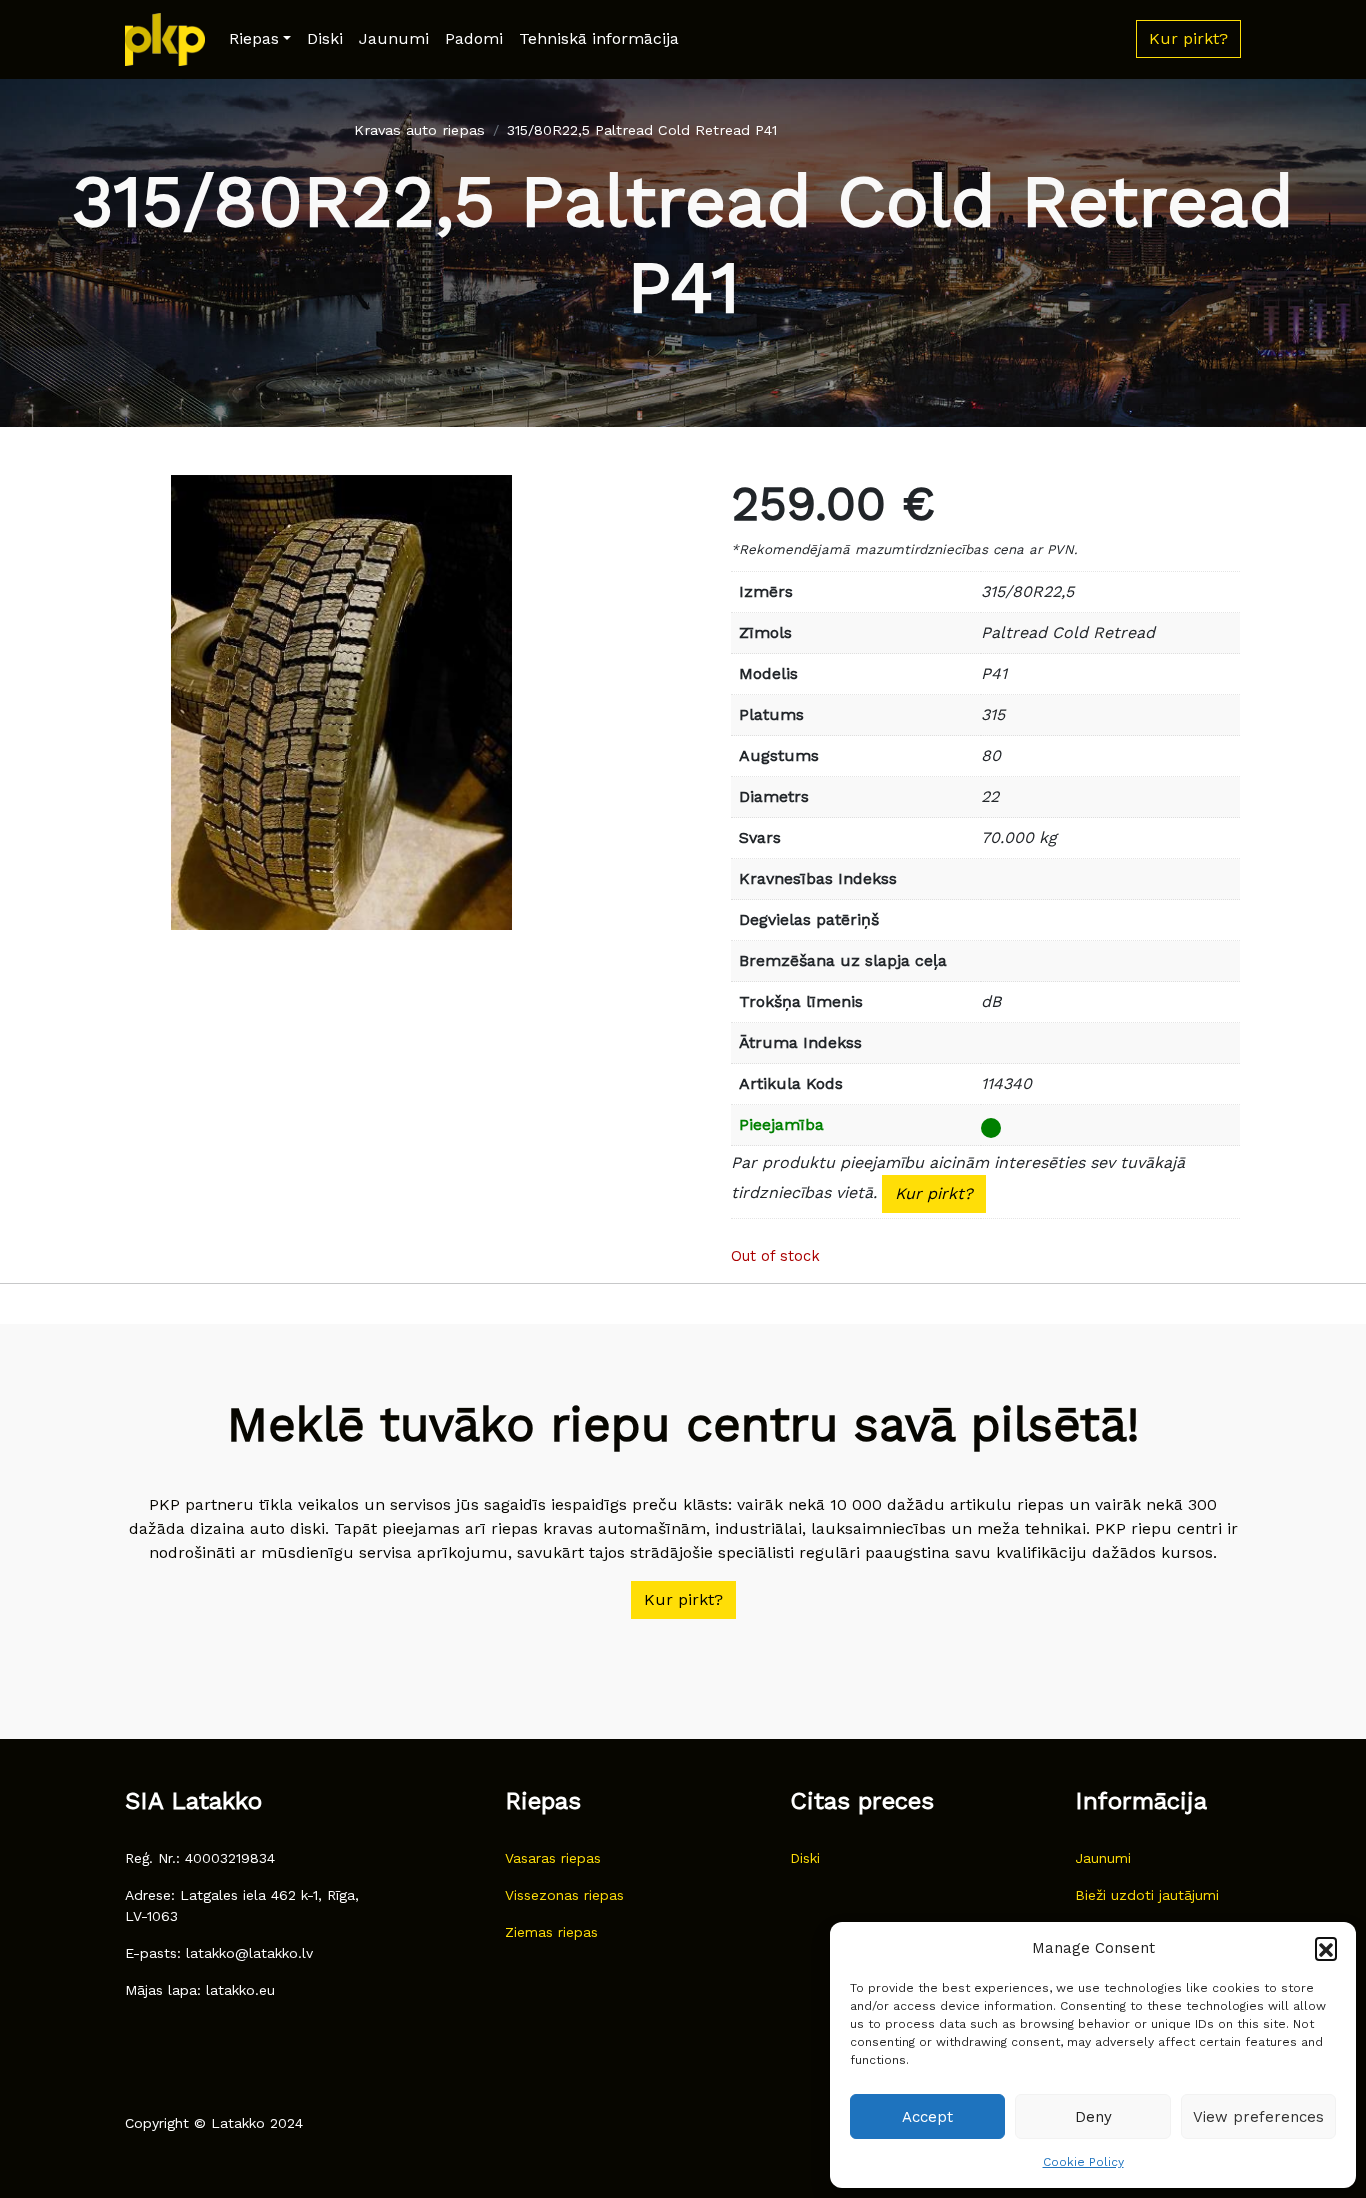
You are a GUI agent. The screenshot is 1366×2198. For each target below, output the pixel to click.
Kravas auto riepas (419, 130)
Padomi (474, 38)
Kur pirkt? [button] (1188, 38)
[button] (1326, 1948)
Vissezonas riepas (564, 1895)
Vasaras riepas (553, 1858)
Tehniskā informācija (599, 38)
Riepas (254, 38)
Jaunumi (394, 38)
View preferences (1258, 2117)
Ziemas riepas (551, 1932)
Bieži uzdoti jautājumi (1147, 1895)
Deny (1093, 2117)
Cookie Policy (1083, 2162)
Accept (927, 2117)
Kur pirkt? (934, 1193)
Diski (325, 38)
